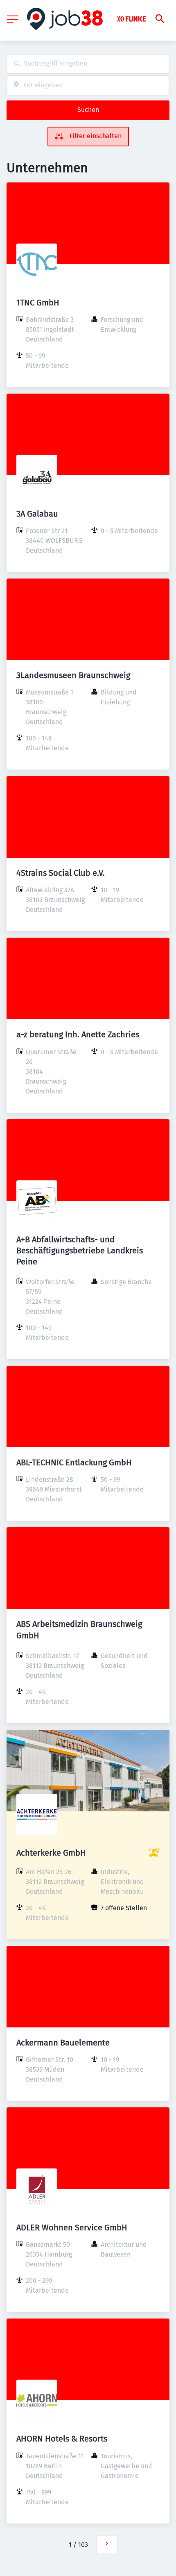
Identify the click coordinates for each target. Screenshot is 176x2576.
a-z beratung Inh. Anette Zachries (78, 1034)
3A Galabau (37, 514)
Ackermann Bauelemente (63, 2043)
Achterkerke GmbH (51, 1853)
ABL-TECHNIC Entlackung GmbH (74, 1462)
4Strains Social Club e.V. (61, 873)
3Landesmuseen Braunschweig (73, 675)
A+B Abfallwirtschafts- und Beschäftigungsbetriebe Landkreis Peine (80, 1250)
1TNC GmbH (38, 303)
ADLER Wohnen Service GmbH (72, 2228)
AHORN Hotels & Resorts (62, 2439)
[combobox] (88, 64)
